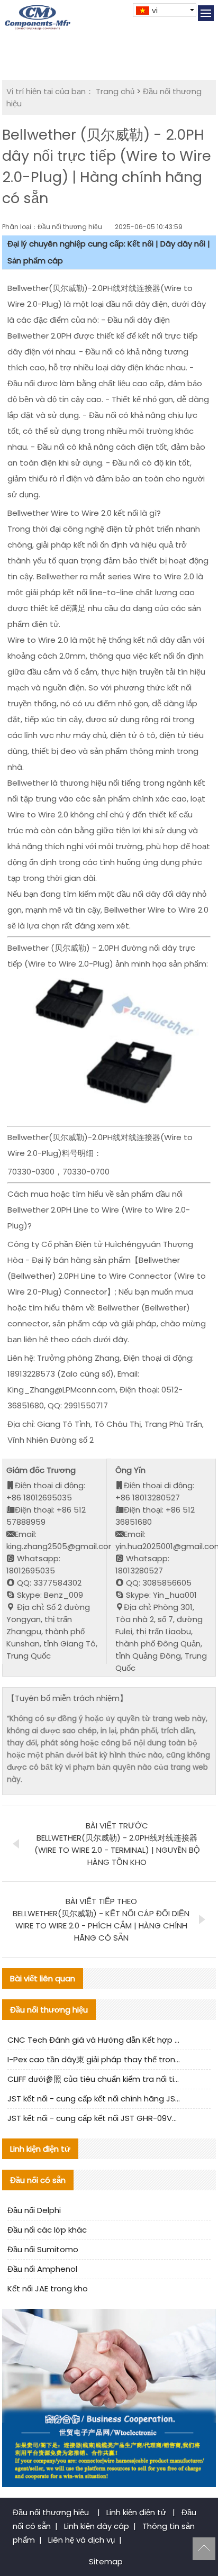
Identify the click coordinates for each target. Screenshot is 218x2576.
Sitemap (106, 2561)
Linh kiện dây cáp (97, 2526)
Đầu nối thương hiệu (52, 2512)
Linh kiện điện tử (137, 2512)
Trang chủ (115, 91)
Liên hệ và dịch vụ (81, 2540)
